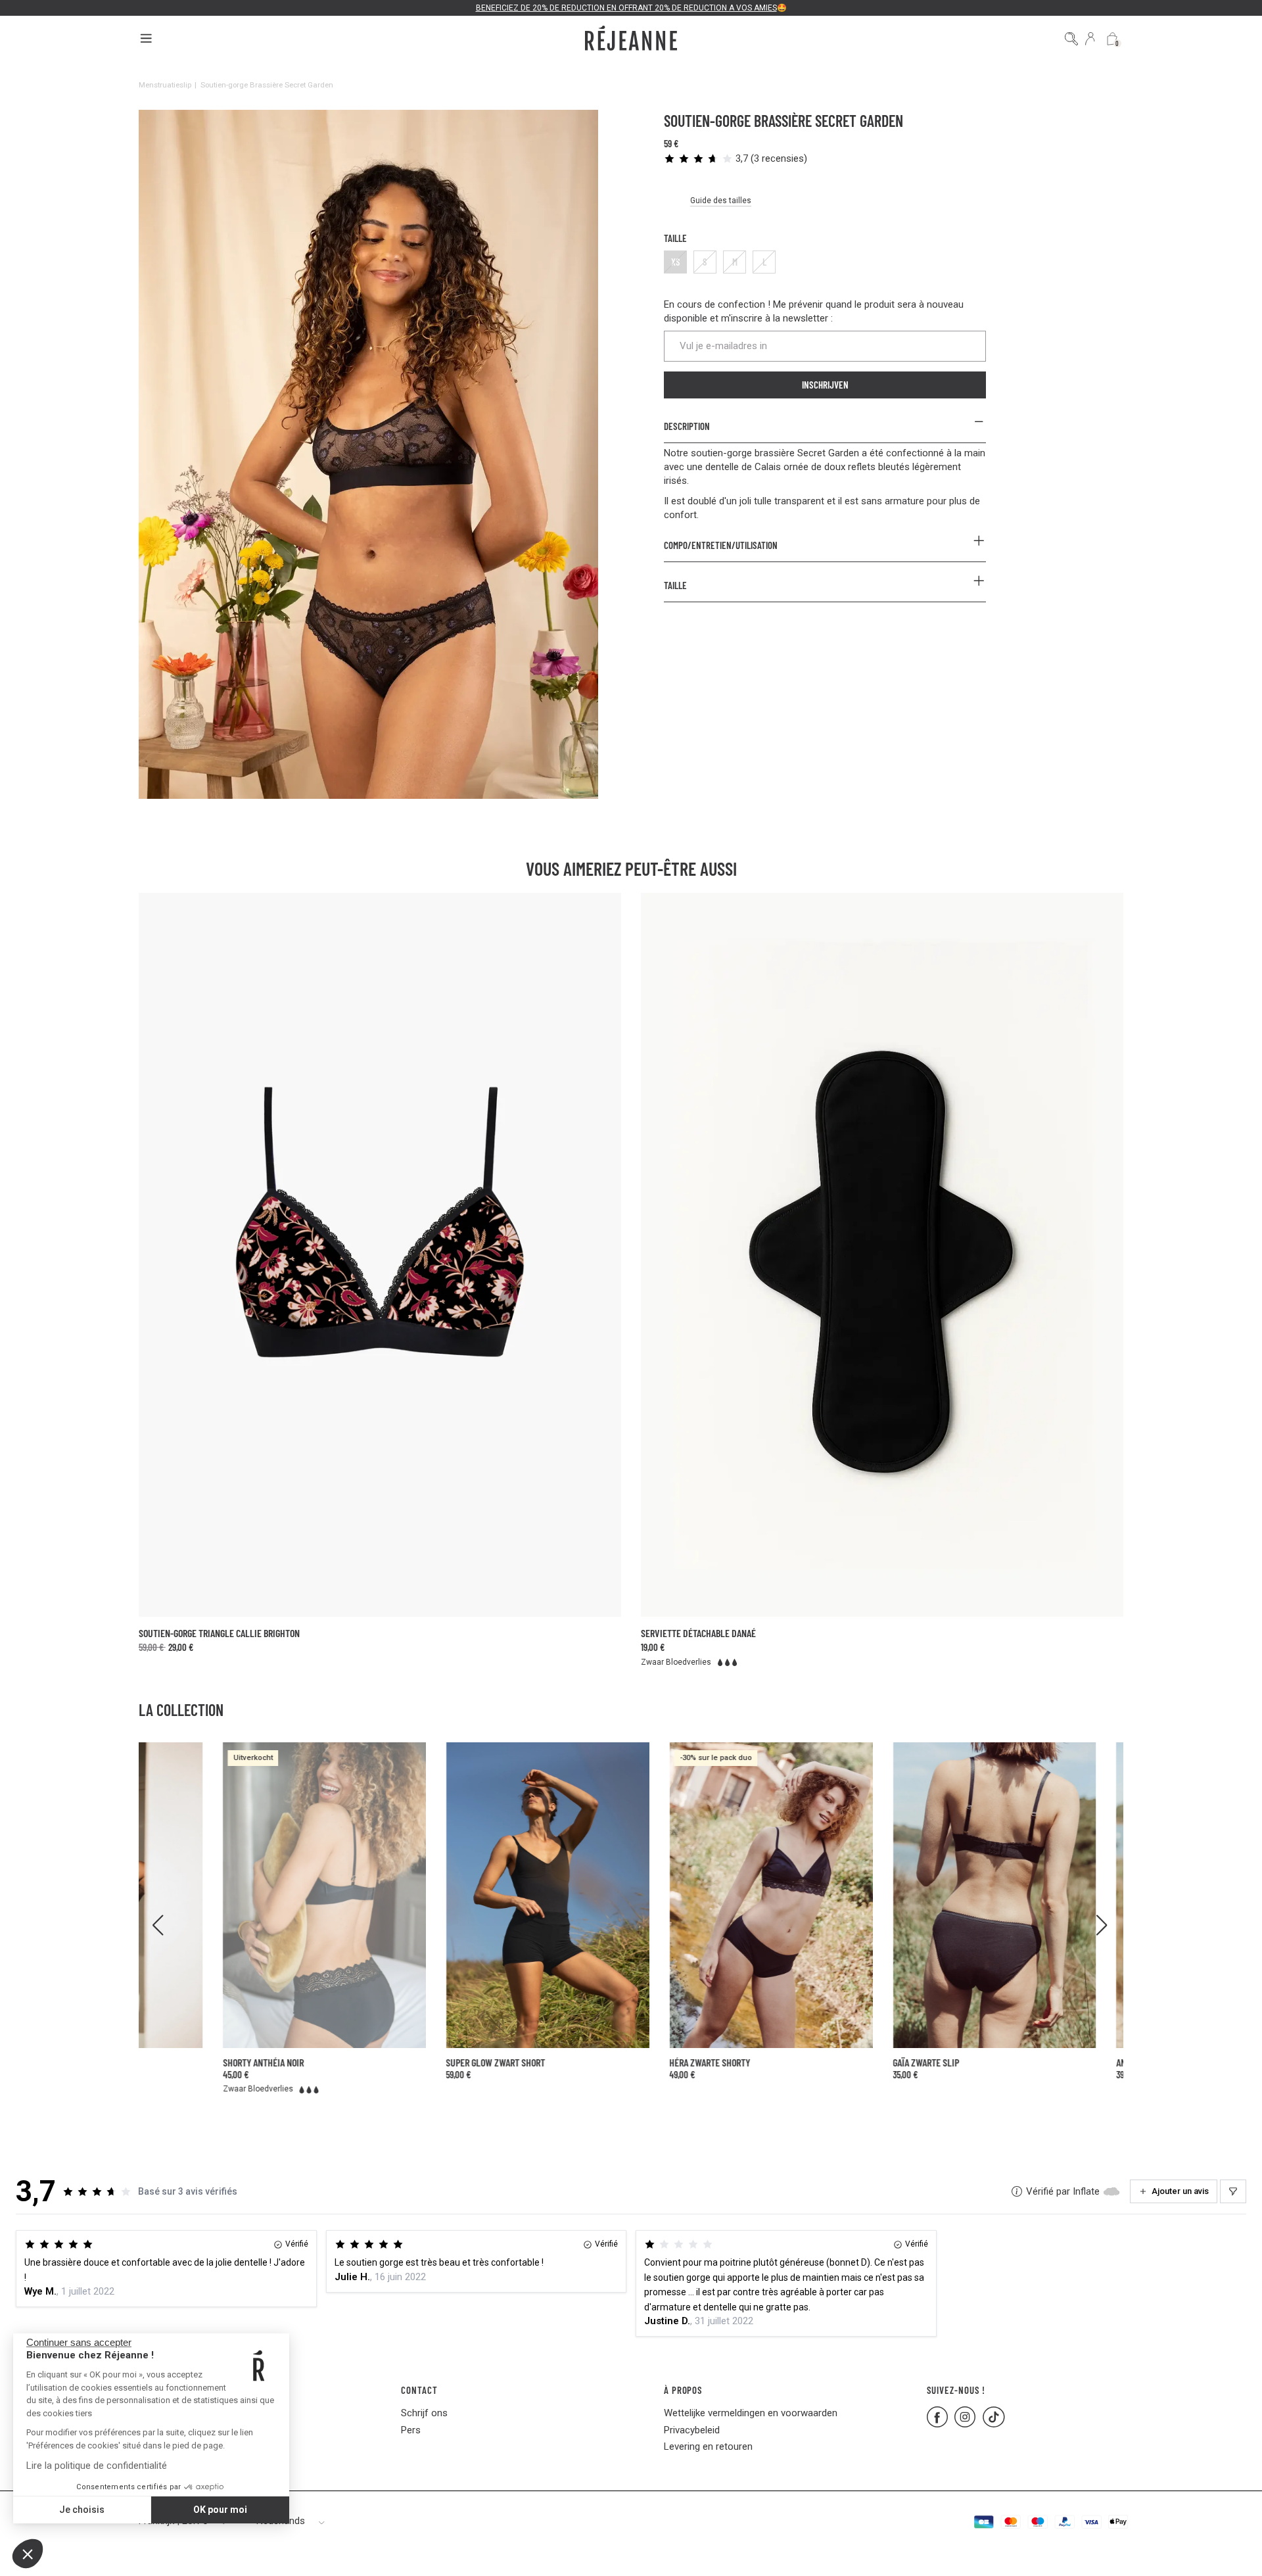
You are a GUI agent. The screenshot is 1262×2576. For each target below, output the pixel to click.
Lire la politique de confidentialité (97, 2466)
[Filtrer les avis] (1233, 2191)
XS (676, 262)
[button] (28, 2554)
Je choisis (82, 2510)
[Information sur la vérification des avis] (1017, 2191)
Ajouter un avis (1180, 2191)
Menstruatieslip (165, 85)
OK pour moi (220, 2510)
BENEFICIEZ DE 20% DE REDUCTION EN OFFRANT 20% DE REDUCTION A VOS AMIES (626, 8)
